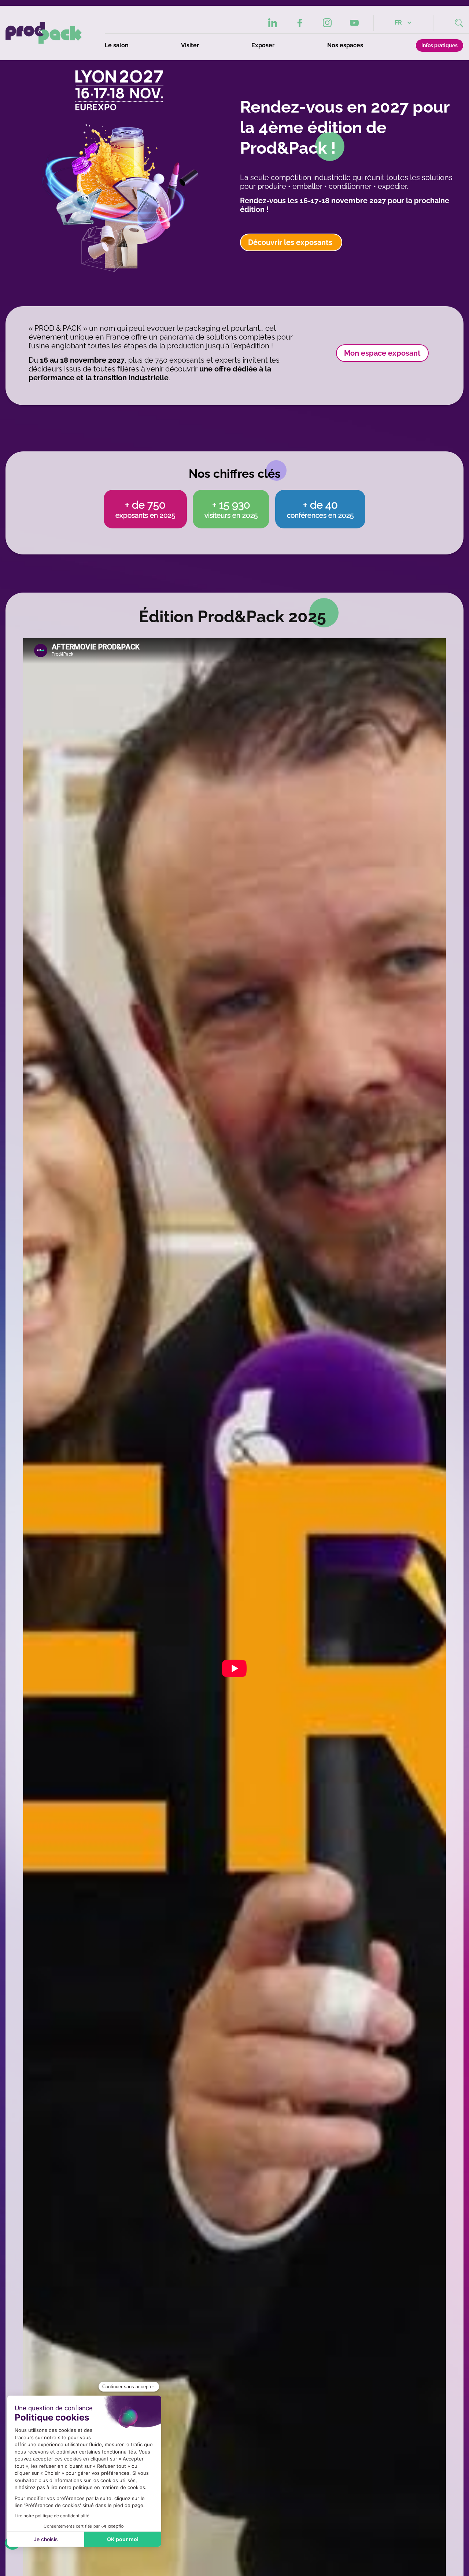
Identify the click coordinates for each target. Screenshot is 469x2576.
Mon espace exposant (382, 353)
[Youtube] (354, 23)
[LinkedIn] (273, 23)
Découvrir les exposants (291, 242)
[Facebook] (300, 23)
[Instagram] (327, 23)
